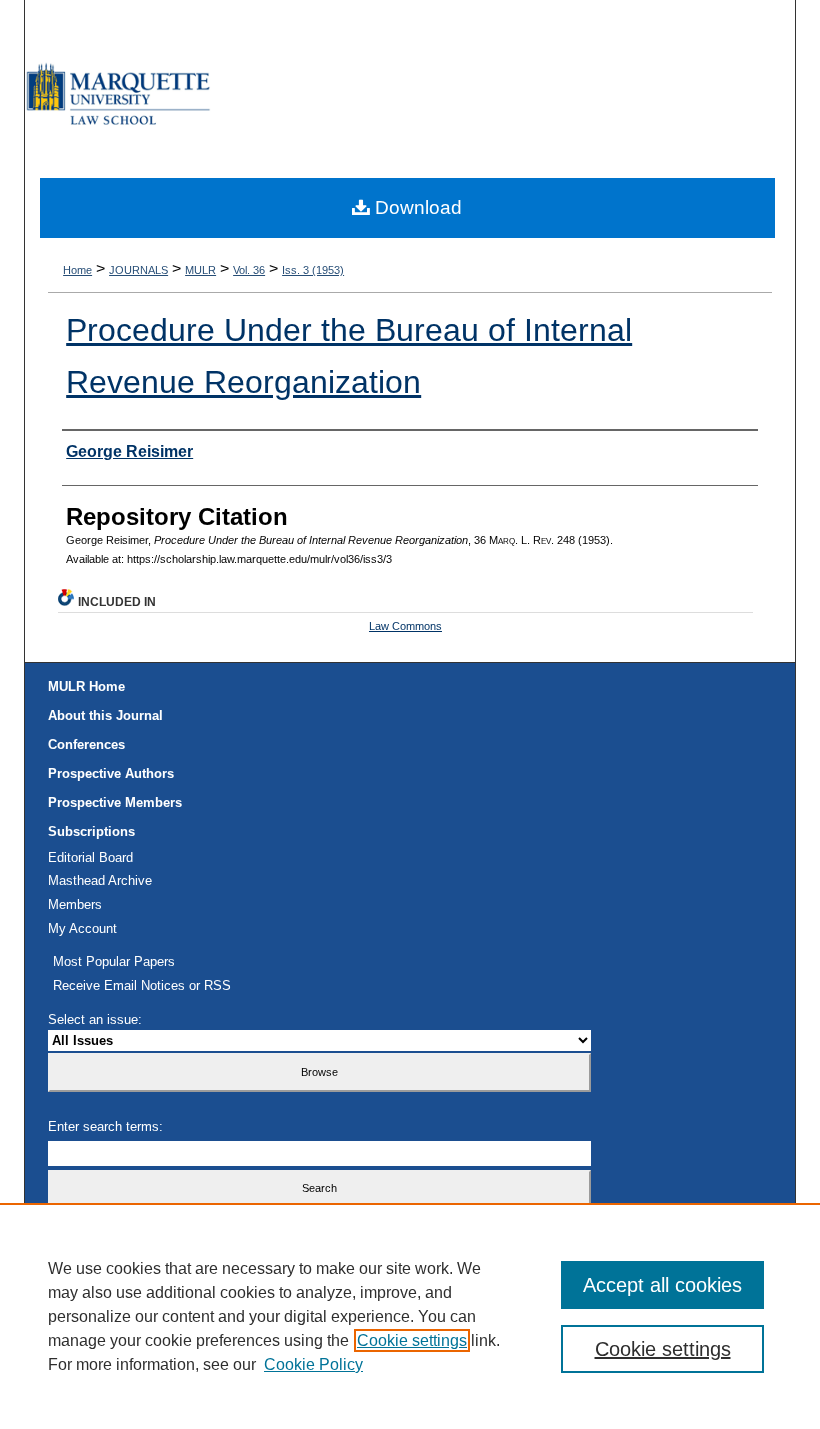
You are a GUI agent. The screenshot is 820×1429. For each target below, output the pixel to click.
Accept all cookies (662, 1285)
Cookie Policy (313, 1364)
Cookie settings (412, 1340)
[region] (410, 1316)
